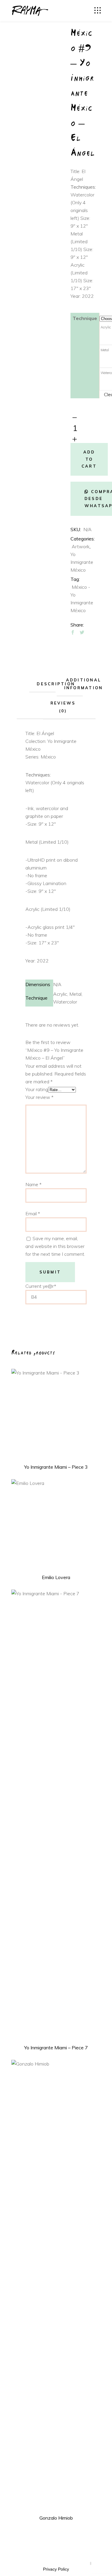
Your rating (37, 1089)
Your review (39, 1097)
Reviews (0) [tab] (63, 707)
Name (33, 1184)
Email (33, 1213)
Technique (85, 318)
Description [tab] (56, 684)
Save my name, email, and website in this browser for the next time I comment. (55, 1246)
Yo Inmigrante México (82, 562)
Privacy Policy (56, 2569)
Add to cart (89, 459)
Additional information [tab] (84, 684)
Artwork (81, 546)
